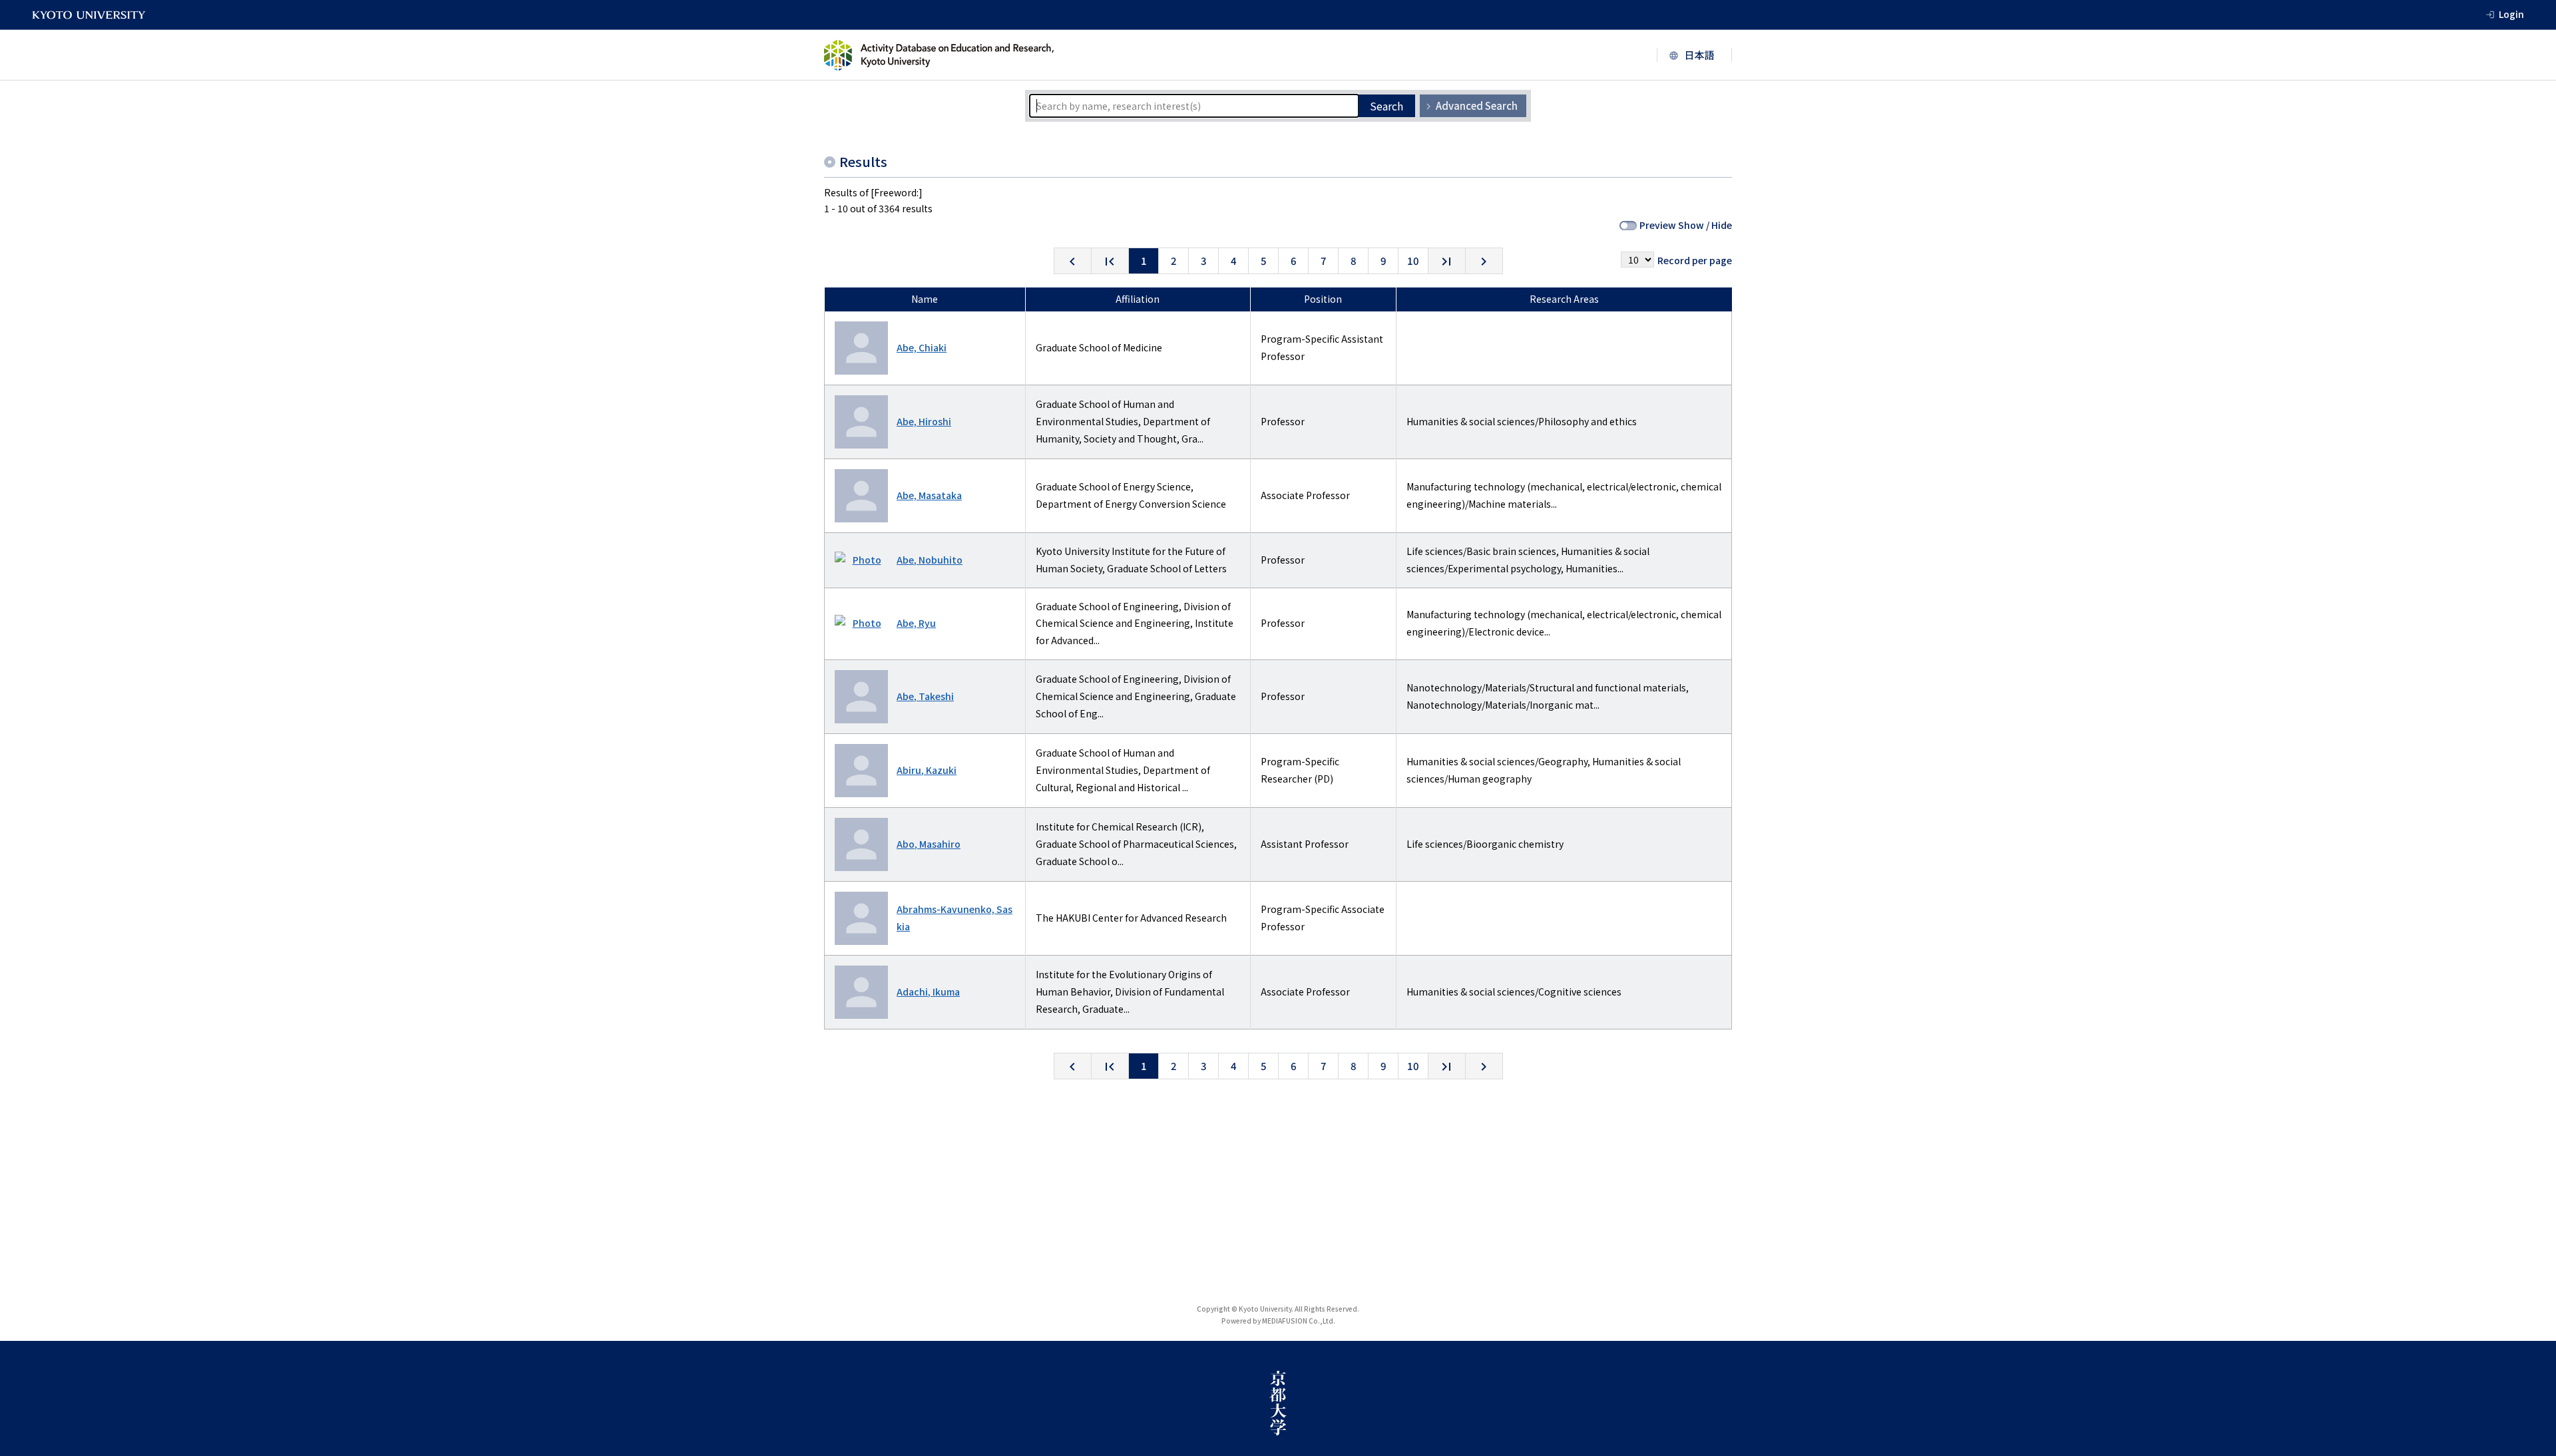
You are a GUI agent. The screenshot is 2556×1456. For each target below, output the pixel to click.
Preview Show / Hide (1686, 225)
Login (2511, 14)
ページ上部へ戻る (2531, 1316)
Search (1386, 106)
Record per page (1695, 260)
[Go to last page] (1447, 261)
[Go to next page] (1484, 261)
